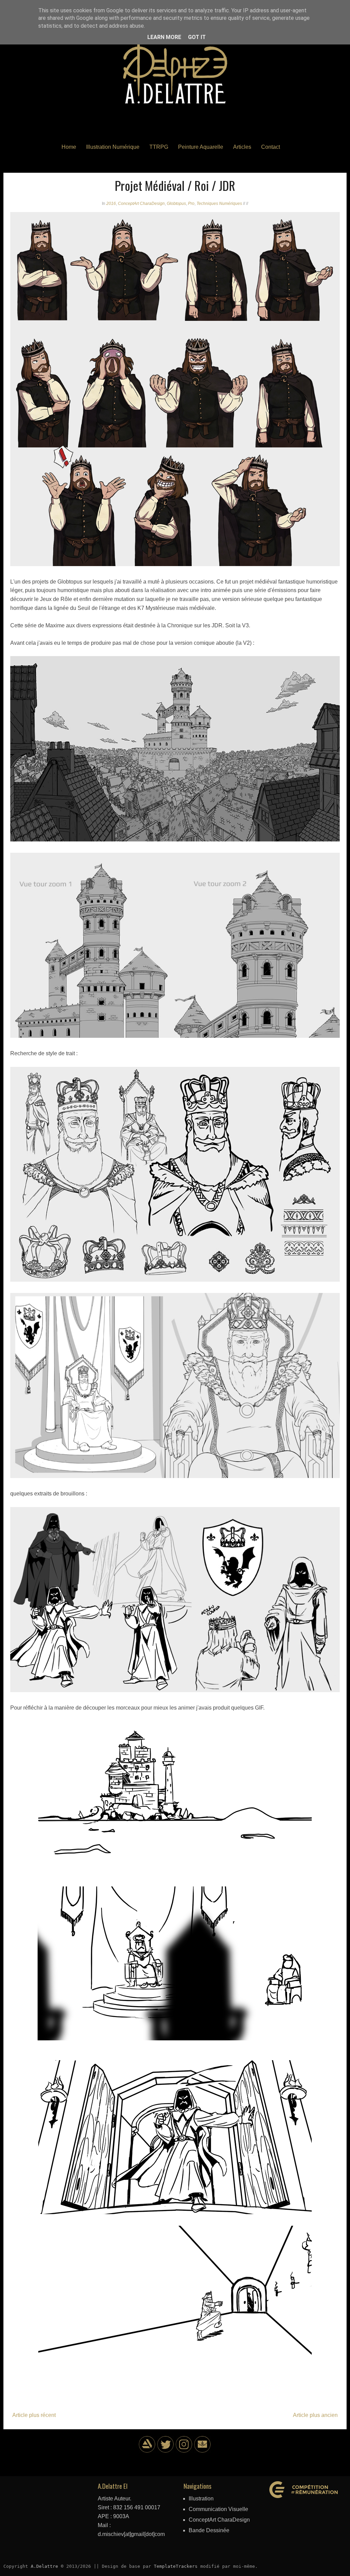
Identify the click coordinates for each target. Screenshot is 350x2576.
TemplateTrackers (176, 2566)
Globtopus (176, 204)
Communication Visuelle (218, 2509)
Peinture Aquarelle (201, 147)
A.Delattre (44, 2566)
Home (69, 147)
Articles (242, 147)
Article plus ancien (315, 2415)
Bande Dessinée (209, 2530)
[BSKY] (166, 2451)
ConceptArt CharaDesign (141, 204)
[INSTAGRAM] (184, 2451)
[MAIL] (203, 2451)
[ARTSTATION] (147, 2451)
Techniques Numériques (219, 204)
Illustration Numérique (113, 147)
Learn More (164, 37)
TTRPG (159, 147)
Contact (271, 147)
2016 (111, 204)
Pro (191, 204)
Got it (197, 37)
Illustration (201, 2499)
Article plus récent (34, 2415)
